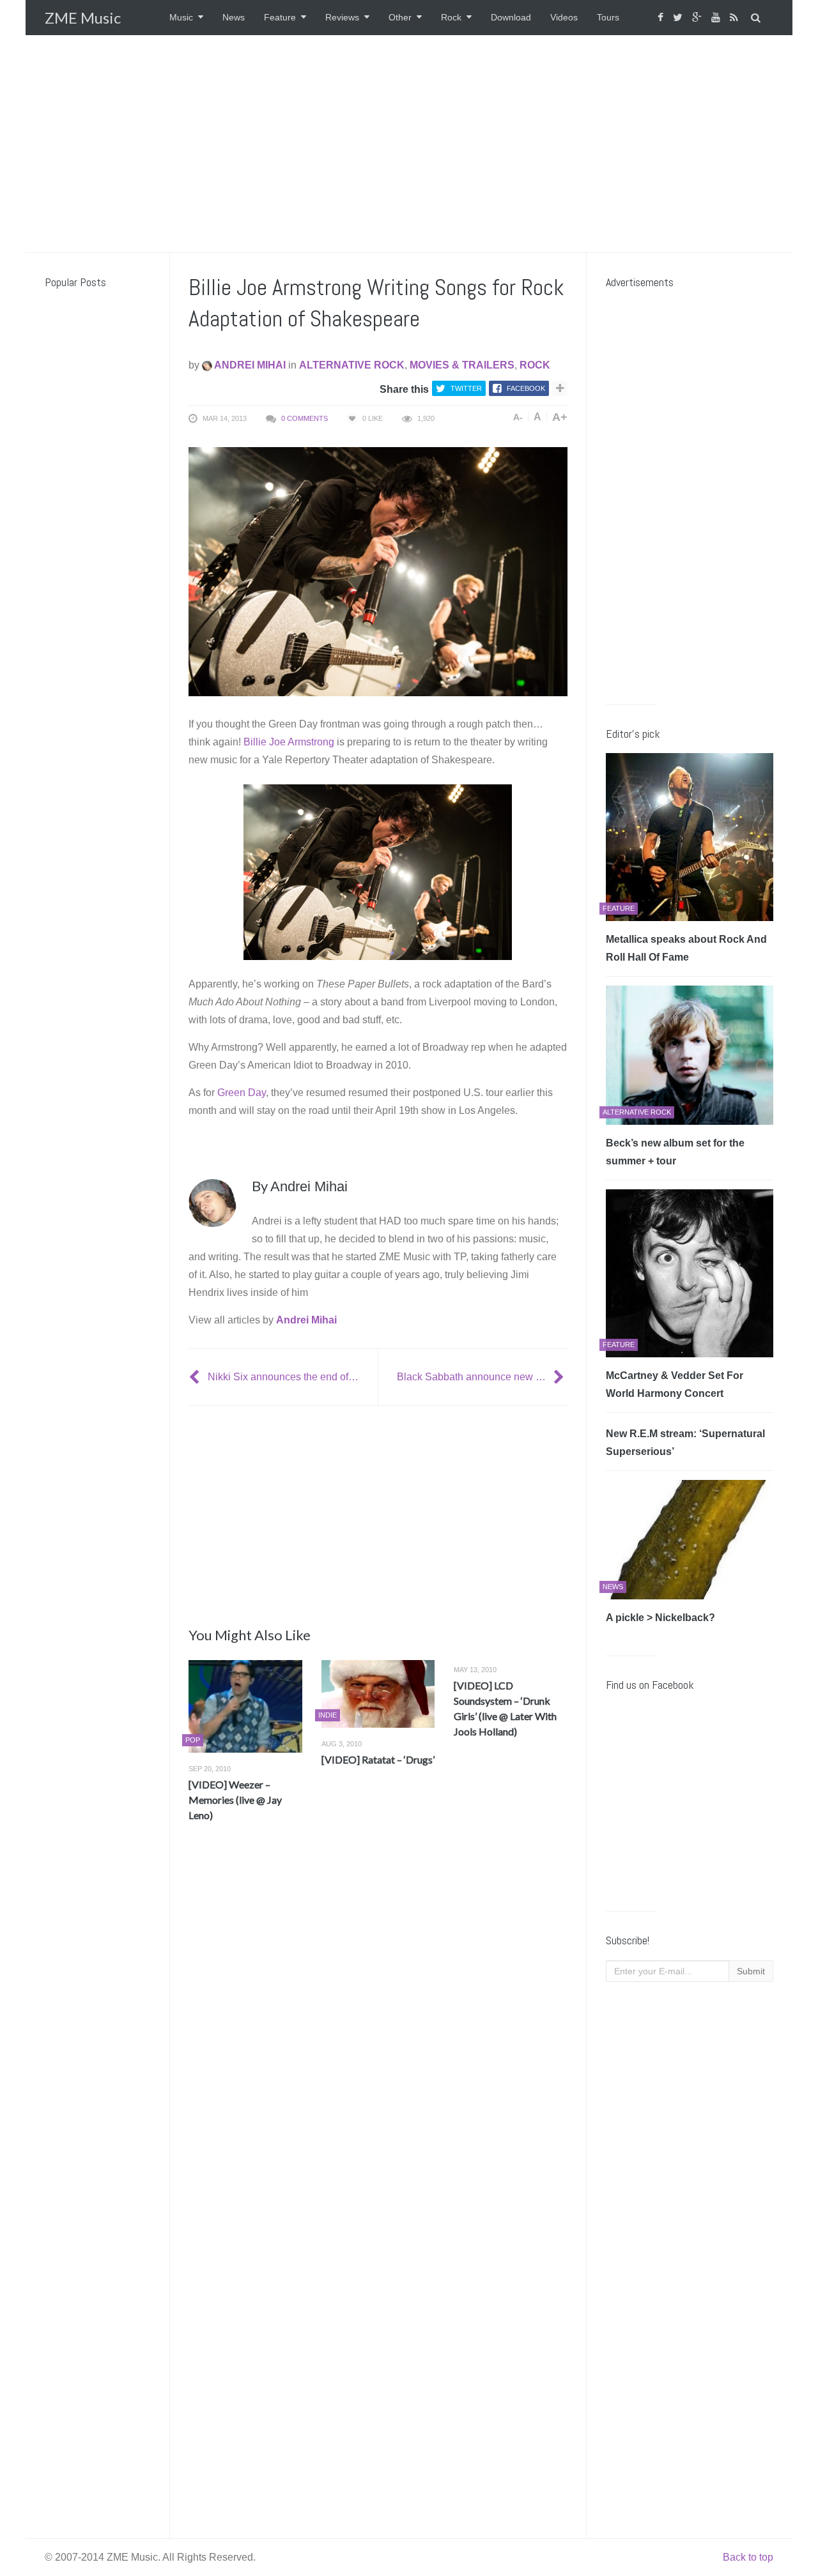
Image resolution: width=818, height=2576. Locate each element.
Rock (451, 17)
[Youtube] (717, 18)
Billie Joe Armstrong (289, 742)
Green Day (242, 1093)
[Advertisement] (409, 144)
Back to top (748, 2557)
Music (181, 17)
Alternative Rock (352, 365)
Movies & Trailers (462, 365)
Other (400, 17)
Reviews (342, 17)
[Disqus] (378, 2021)
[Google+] (698, 18)
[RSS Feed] (736, 18)
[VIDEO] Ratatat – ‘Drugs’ (378, 1759)
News (234, 17)
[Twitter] (679, 18)
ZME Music (83, 18)
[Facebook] (662, 18)
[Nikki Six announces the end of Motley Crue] (196, 1377)
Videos (564, 17)
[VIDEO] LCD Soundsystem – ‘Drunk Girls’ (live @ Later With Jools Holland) (505, 1708)
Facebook (526, 388)
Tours (608, 17)
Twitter (466, 388)
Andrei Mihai (249, 365)
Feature (280, 17)
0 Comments (305, 418)
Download (511, 17)
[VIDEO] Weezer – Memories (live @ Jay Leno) (235, 1800)
